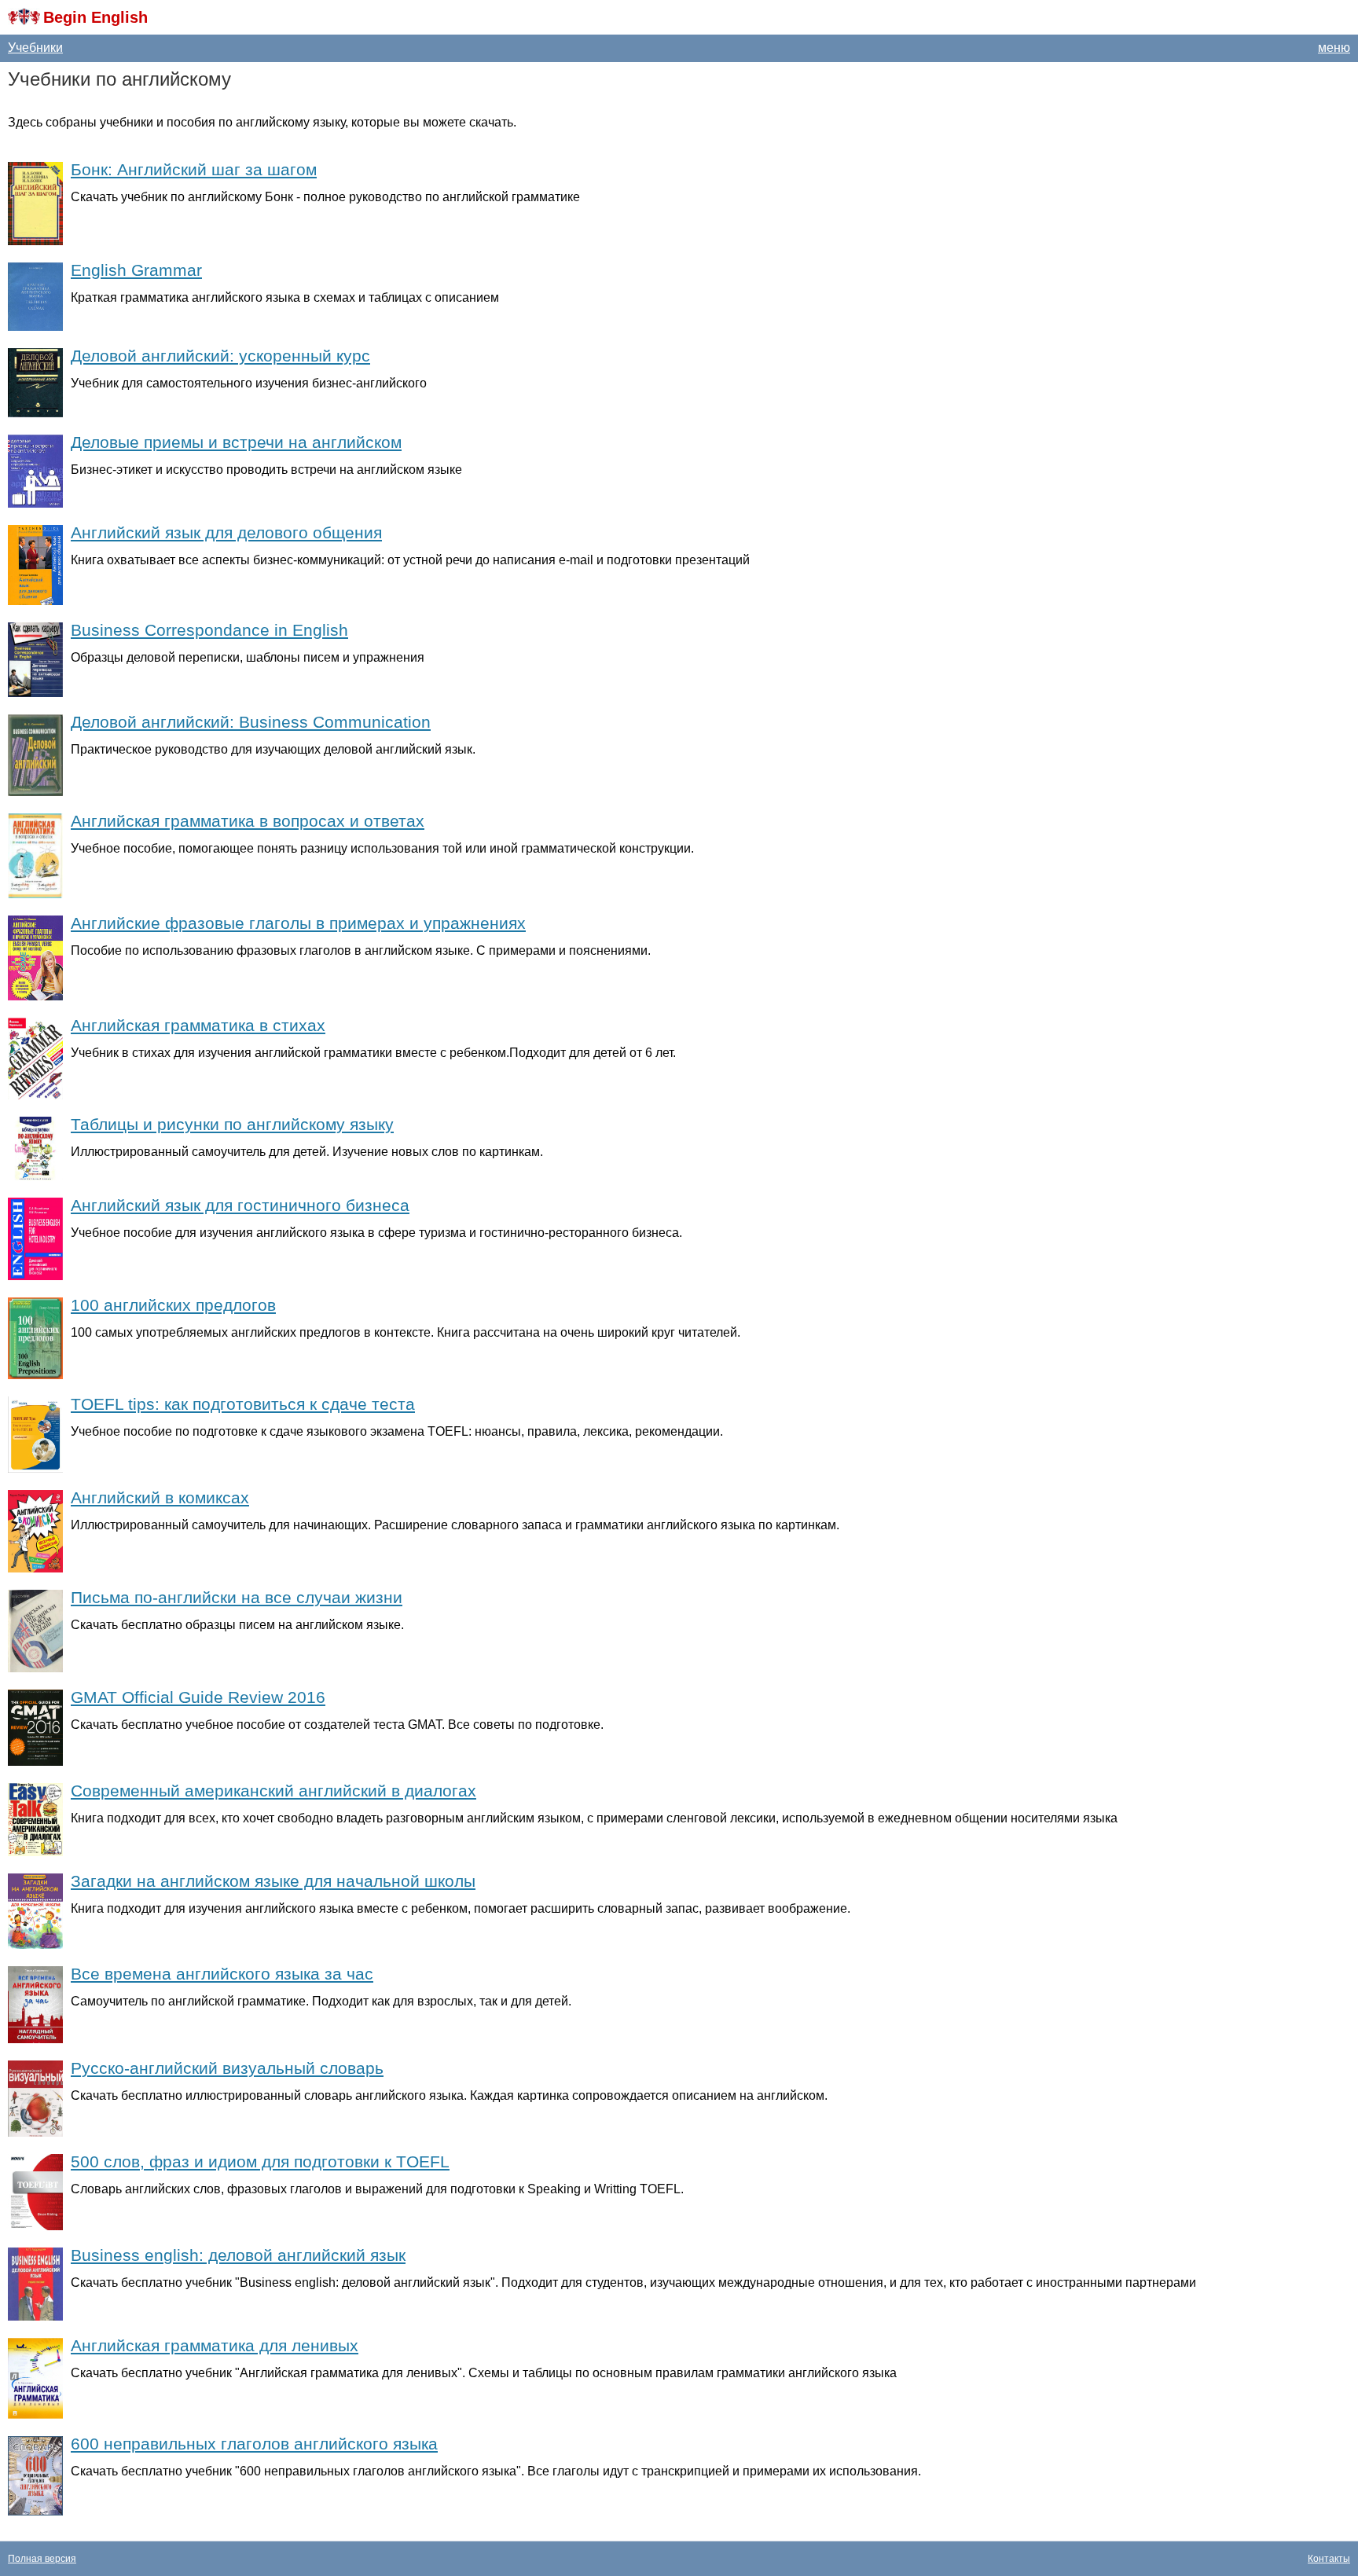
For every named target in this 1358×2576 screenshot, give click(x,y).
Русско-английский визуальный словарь (227, 2068)
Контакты (1329, 2559)
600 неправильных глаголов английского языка (254, 2444)
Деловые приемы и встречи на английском (236, 442)
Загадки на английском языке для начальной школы (273, 1881)
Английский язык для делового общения (226, 532)
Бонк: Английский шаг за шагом (194, 169)
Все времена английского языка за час (222, 1974)
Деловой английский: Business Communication (251, 722)
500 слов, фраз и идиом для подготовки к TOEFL (260, 2161)
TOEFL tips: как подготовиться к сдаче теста (243, 1404)
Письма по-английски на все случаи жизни (237, 1597)
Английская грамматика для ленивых (215, 2345)
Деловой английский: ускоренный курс (220, 356)
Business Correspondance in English (209, 630)
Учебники (35, 48)
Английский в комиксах (160, 1497)
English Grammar (136, 270)
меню (1334, 48)
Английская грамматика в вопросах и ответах (248, 821)
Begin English (95, 17)
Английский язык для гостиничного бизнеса (240, 1205)
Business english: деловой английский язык (238, 2255)
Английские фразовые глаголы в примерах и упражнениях (298, 923)
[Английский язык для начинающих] (24, 17)
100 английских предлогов (173, 1305)
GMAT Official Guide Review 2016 (198, 1697)
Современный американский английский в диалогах (273, 1791)
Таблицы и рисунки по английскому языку (232, 1124)
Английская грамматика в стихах (198, 1025)
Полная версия (42, 2559)
